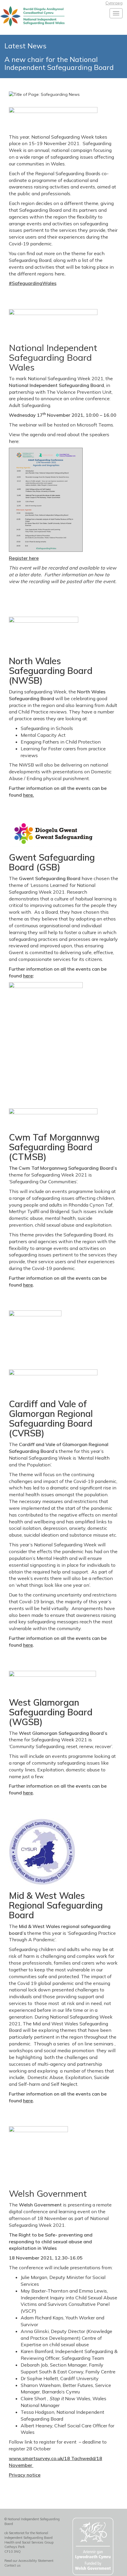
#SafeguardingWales (33, 283)
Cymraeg (114, 3)
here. (29, 795)
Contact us (13, 2565)
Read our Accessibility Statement (29, 2561)
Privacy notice (25, 2475)
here (28, 976)
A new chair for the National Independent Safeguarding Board (59, 63)
